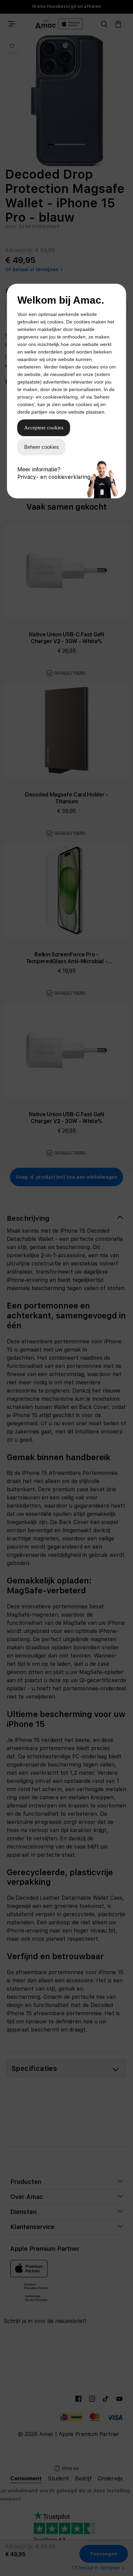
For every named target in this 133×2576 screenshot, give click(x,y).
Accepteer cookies (44, 428)
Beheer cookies (42, 447)
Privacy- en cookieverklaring (54, 477)
